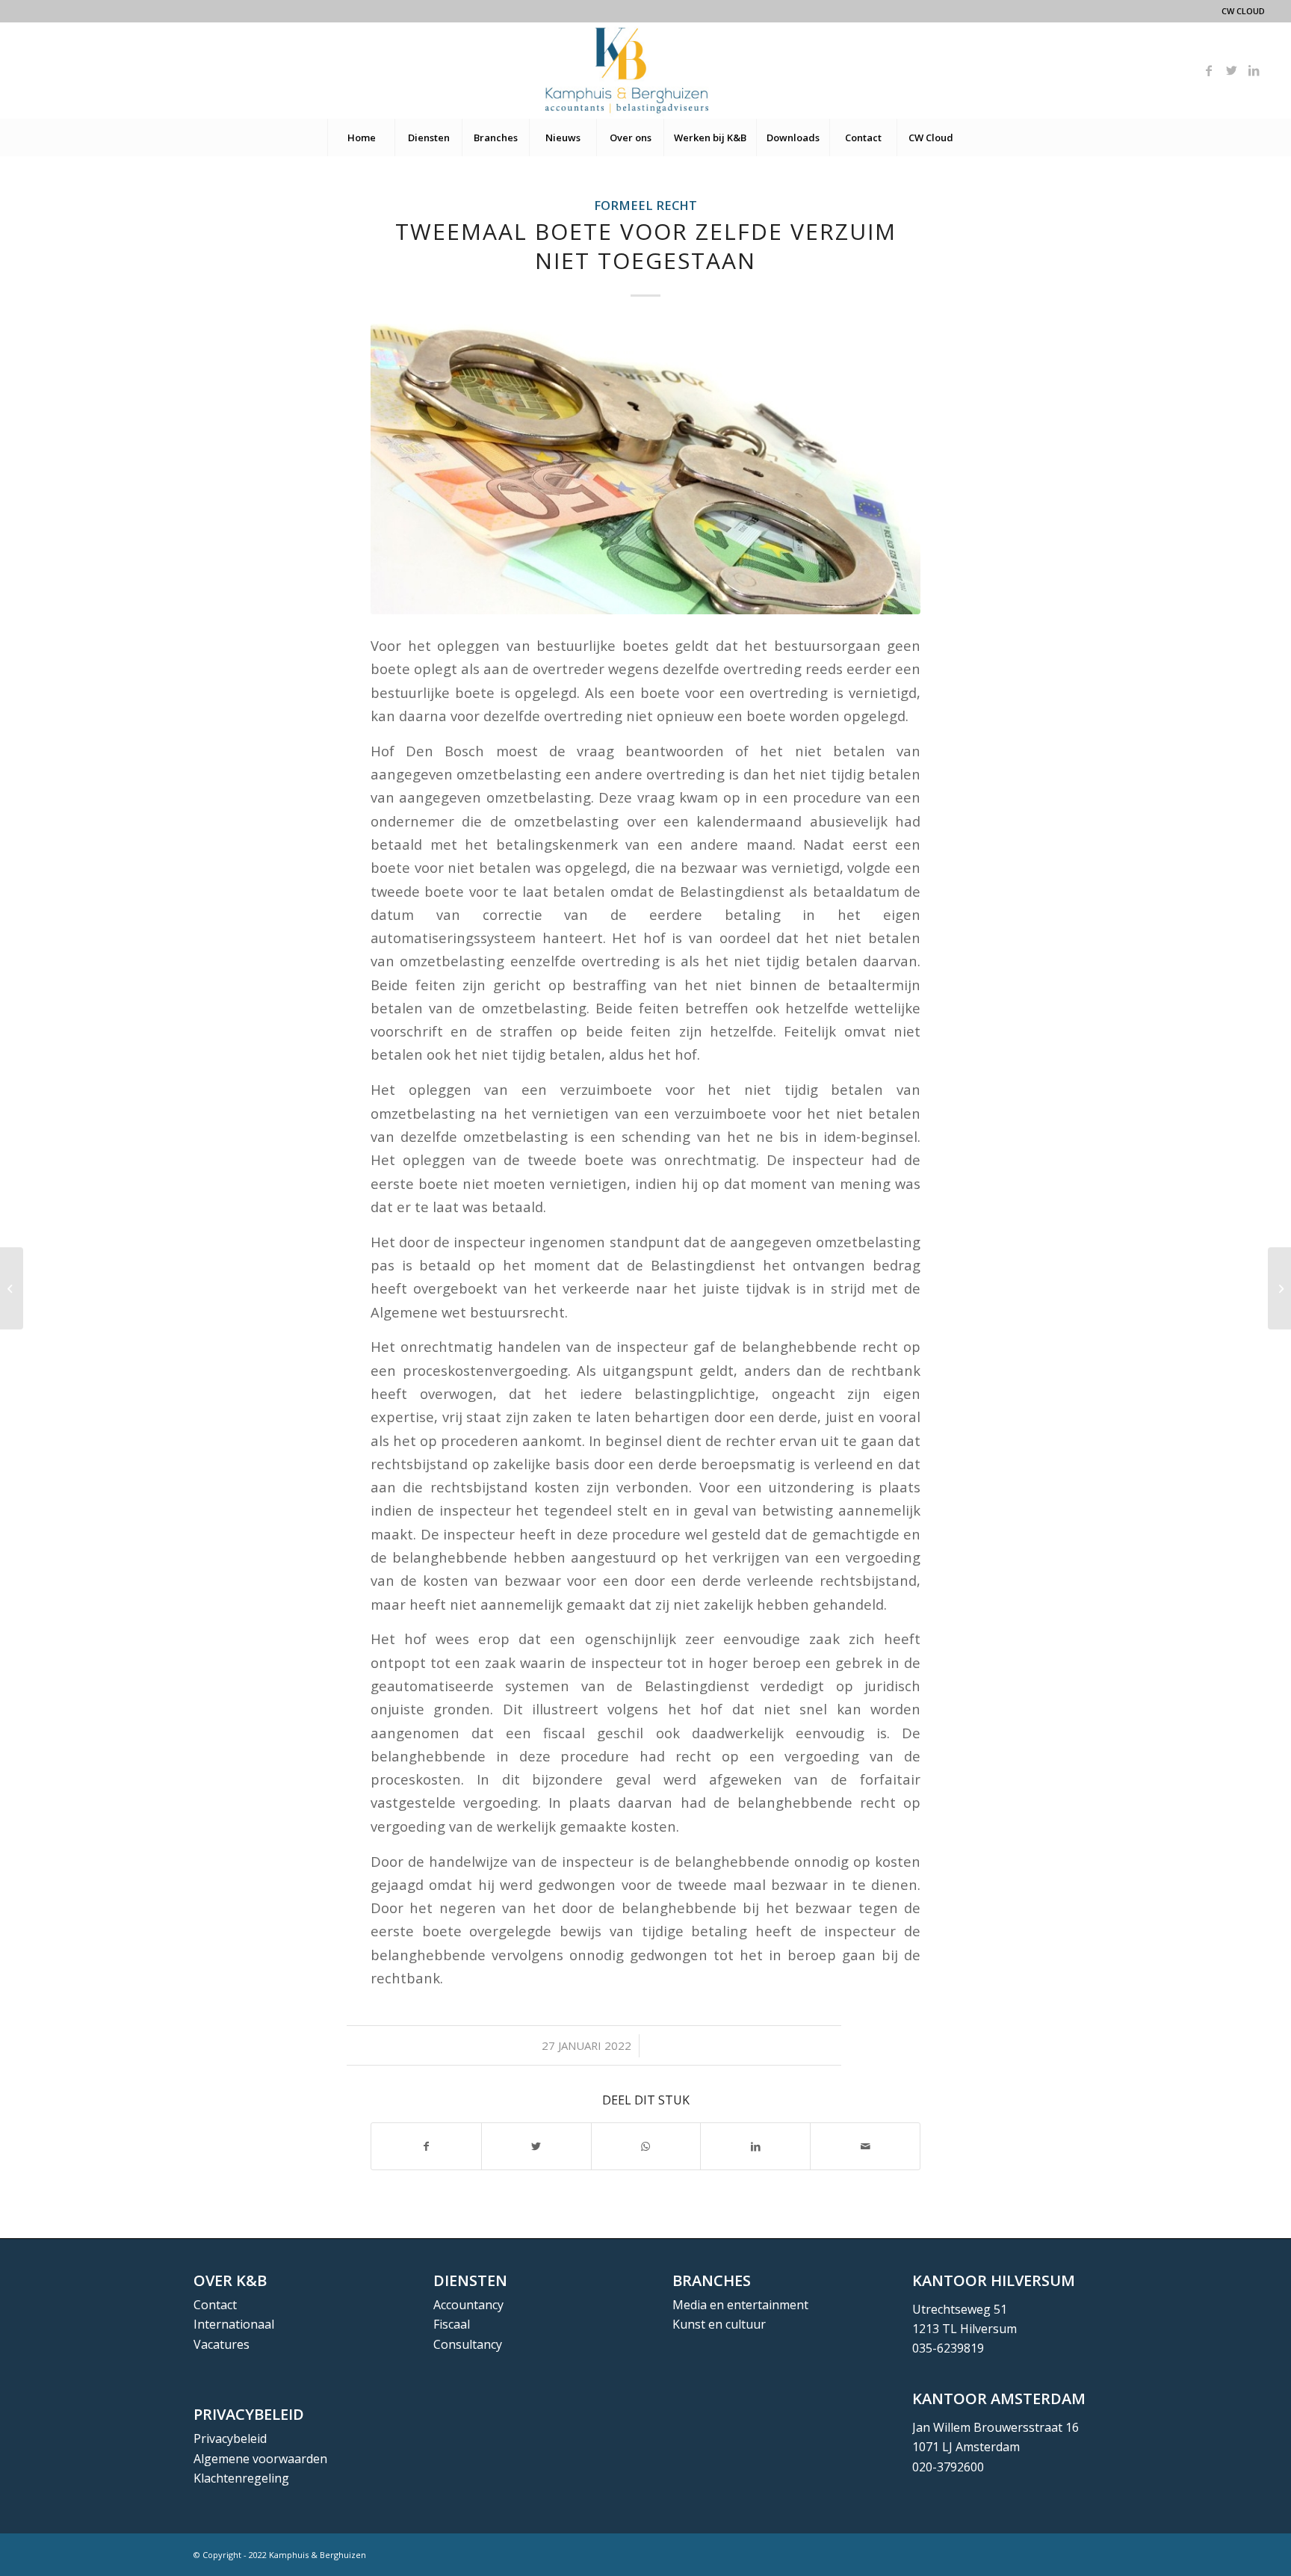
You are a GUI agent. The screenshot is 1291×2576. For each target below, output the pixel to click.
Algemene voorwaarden (260, 2459)
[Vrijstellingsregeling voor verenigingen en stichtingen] (1279, 1288)
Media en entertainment (740, 2305)
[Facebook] (1209, 70)
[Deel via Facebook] (426, 2146)
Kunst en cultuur (719, 2324)
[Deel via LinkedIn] (755, 2146)
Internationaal (234, 2324)
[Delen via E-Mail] (865, 2146)
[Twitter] (1231, 70)
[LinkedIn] (1254, 70)
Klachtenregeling (241, 2478)
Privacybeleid (230, 2438)
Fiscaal (452, 2324)
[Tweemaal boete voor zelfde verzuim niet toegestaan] (645, 469)
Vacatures (222, 2344)
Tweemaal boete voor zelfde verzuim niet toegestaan (646, 246)
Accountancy (468, 2305)
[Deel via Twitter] (536, 2146)
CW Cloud (1243, 11)
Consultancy (468, 2344)
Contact (215, 2305)
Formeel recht (645, 205)
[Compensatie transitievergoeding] (12, 1288)
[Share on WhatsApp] (646, 2146)
